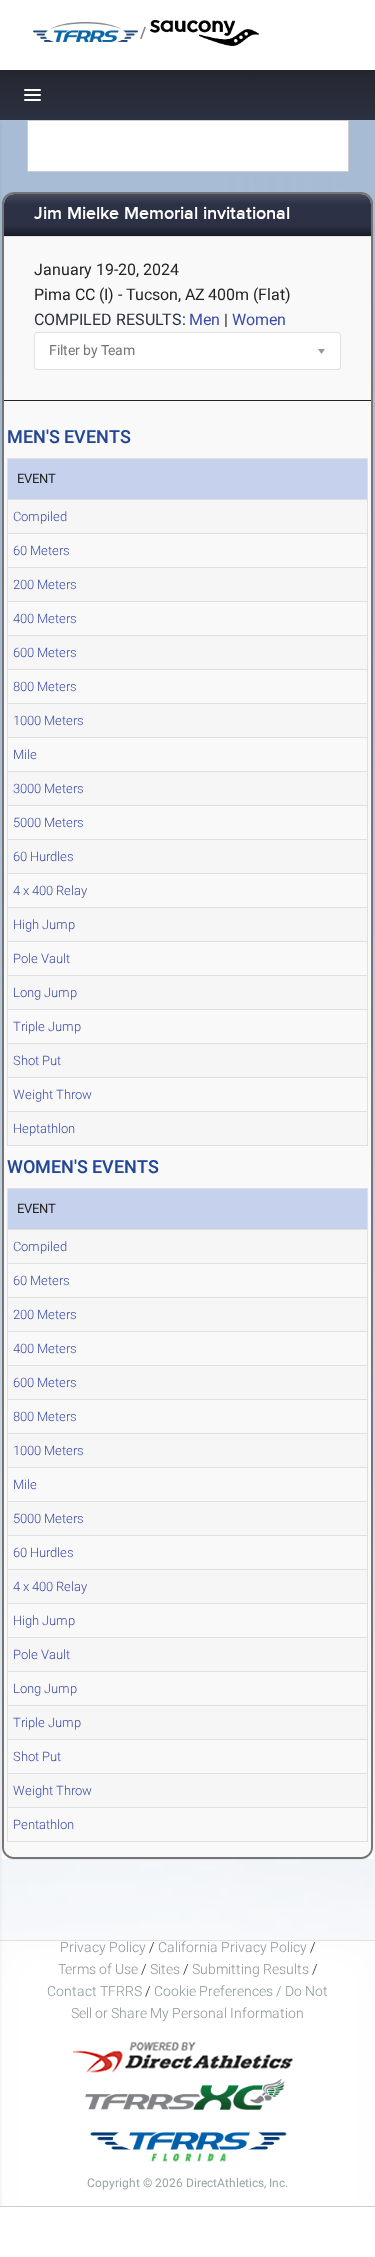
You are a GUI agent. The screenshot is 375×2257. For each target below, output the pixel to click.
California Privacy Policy (232, 1947)
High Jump (44, 924)
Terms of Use (98, 1969)
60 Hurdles (43, 856)
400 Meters (45, 618)
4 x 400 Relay (50, 890)
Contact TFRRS (96, 1991)
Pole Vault (41, 958)
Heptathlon (44, 1128)
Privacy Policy (103, 1947)
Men (204, 319)
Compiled (40, 516)
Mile (25, 754)
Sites (165, 1969)
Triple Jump (47, 1026)
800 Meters (45, 686)
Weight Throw (52, 1094)
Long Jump (45, 992)
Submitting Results (250, 1969)
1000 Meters (48, 720)
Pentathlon (43, 1824)
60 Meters (41, 550)
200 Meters (45, 584)
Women (259, 319)
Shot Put (37, 1060)
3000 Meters (48, 788)
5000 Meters (48, 822)
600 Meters (45, 652)
